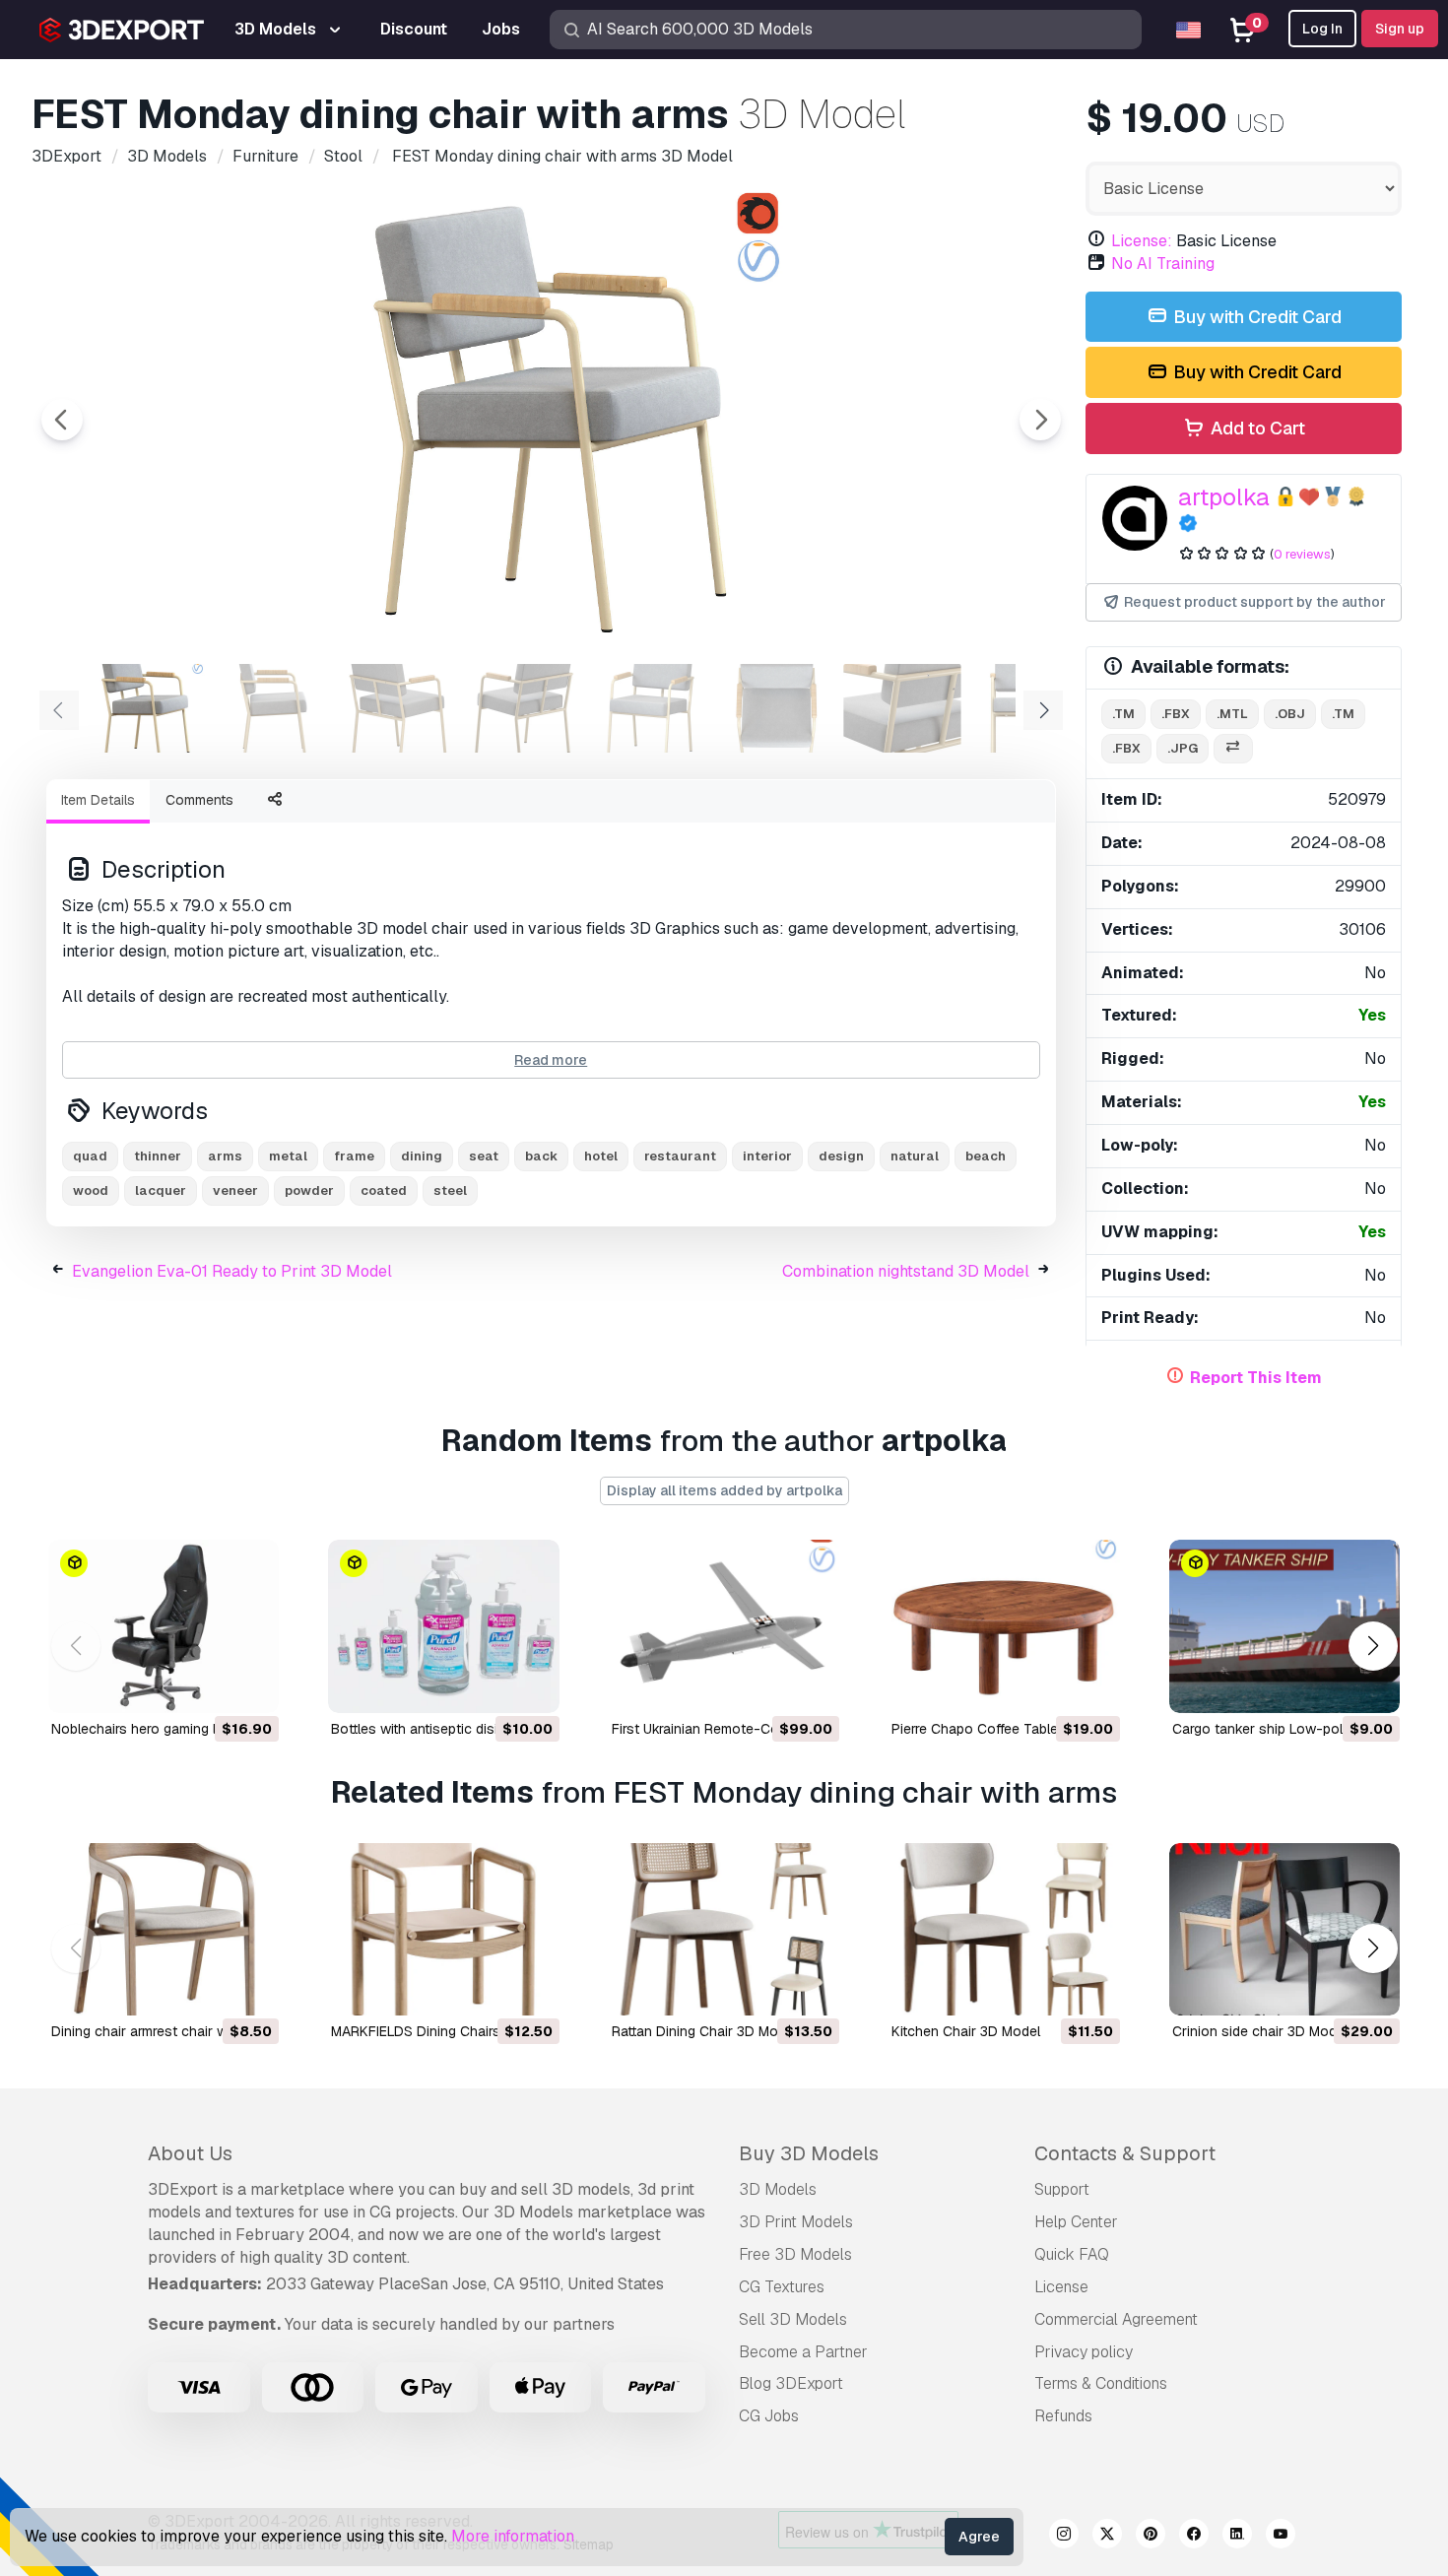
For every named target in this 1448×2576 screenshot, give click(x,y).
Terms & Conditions (1101, 2383)
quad (90, 1156)
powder (309, 1190)
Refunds (1063, 2416)
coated (384, 1190)
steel (450, 1190)
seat (484, 1156)
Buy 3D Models (809, 2153)
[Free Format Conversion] (1233, 749)
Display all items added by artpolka (724, 1490)
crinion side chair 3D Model (1260, 2031)
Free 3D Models (795, 2254)
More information (513, 2536)
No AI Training (1163, 264)
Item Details (98, 800)
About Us (190, 2153)
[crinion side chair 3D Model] (1284, 1930)
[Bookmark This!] (250, 1685)
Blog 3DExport (791, 2383)
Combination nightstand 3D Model (906, 1271)
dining (422, 1156)
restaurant (680, 1156)
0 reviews (1302, 554)
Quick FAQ (1072, 2254)
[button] (1373, 1646)
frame (354, 1156)
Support (1062, 2189)
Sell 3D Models (793, 2319)
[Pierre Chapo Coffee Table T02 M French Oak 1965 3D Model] (1004, 1626)
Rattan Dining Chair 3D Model (704, 2031)
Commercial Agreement (1116, 2319)
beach (986, 1156)
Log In (1322, 29)
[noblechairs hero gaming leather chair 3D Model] (164, 1626)
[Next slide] (1040, 420)
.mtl (1232, 714)
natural (915, 1156)
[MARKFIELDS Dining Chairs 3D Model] (443, 1930)
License (1061, 2287)
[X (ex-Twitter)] (1107, 2537)
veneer (235, 1190)
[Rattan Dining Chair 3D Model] (724, 1930)
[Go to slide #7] (902, 708)
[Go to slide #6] (776, 708)
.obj (1290, 714)
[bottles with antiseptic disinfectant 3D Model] (443, 1626)
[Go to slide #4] (524, 708)
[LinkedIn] (1237, 2537)
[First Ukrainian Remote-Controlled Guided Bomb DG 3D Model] (724, 1626)
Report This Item (1256, 1378)
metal (288, 1156)
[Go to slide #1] (146, 708)
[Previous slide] (62, 420)
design (841, 1156)
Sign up (1400, 29)
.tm (1123, 714)
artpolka (1224, 497)
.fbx (1176, 714)
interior (767, 1156)
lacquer (161, 1190)
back (541, 1156)
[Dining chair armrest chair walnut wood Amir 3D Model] (164, 1930)
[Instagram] (1064, 2537)
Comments (199, 800)
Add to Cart (1256, 428)
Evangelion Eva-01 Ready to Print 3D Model (232, 1271)
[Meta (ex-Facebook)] (1194, 2537)
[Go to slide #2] (272, 708)
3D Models (778, 2189)
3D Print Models (796, 2222)
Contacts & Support (1125, 2153)
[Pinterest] (1151, 2537)
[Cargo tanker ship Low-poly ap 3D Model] (1284, 1626)
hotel (601, 1156)
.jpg (1183, 748)
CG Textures (782, 2287)
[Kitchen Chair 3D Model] (1004, 1930)
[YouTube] (1281, 2537)
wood (91, 1190)
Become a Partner (803, 2352)
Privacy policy (1084, 2352)
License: (1142, 241)
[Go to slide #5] (650, 708)
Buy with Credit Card (1255, 317)
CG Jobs (769, 2416)
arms (225, 1156)
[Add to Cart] (210, 1685)
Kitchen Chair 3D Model (966, 2031)
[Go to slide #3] (398, 708)
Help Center (1076, 2222)
